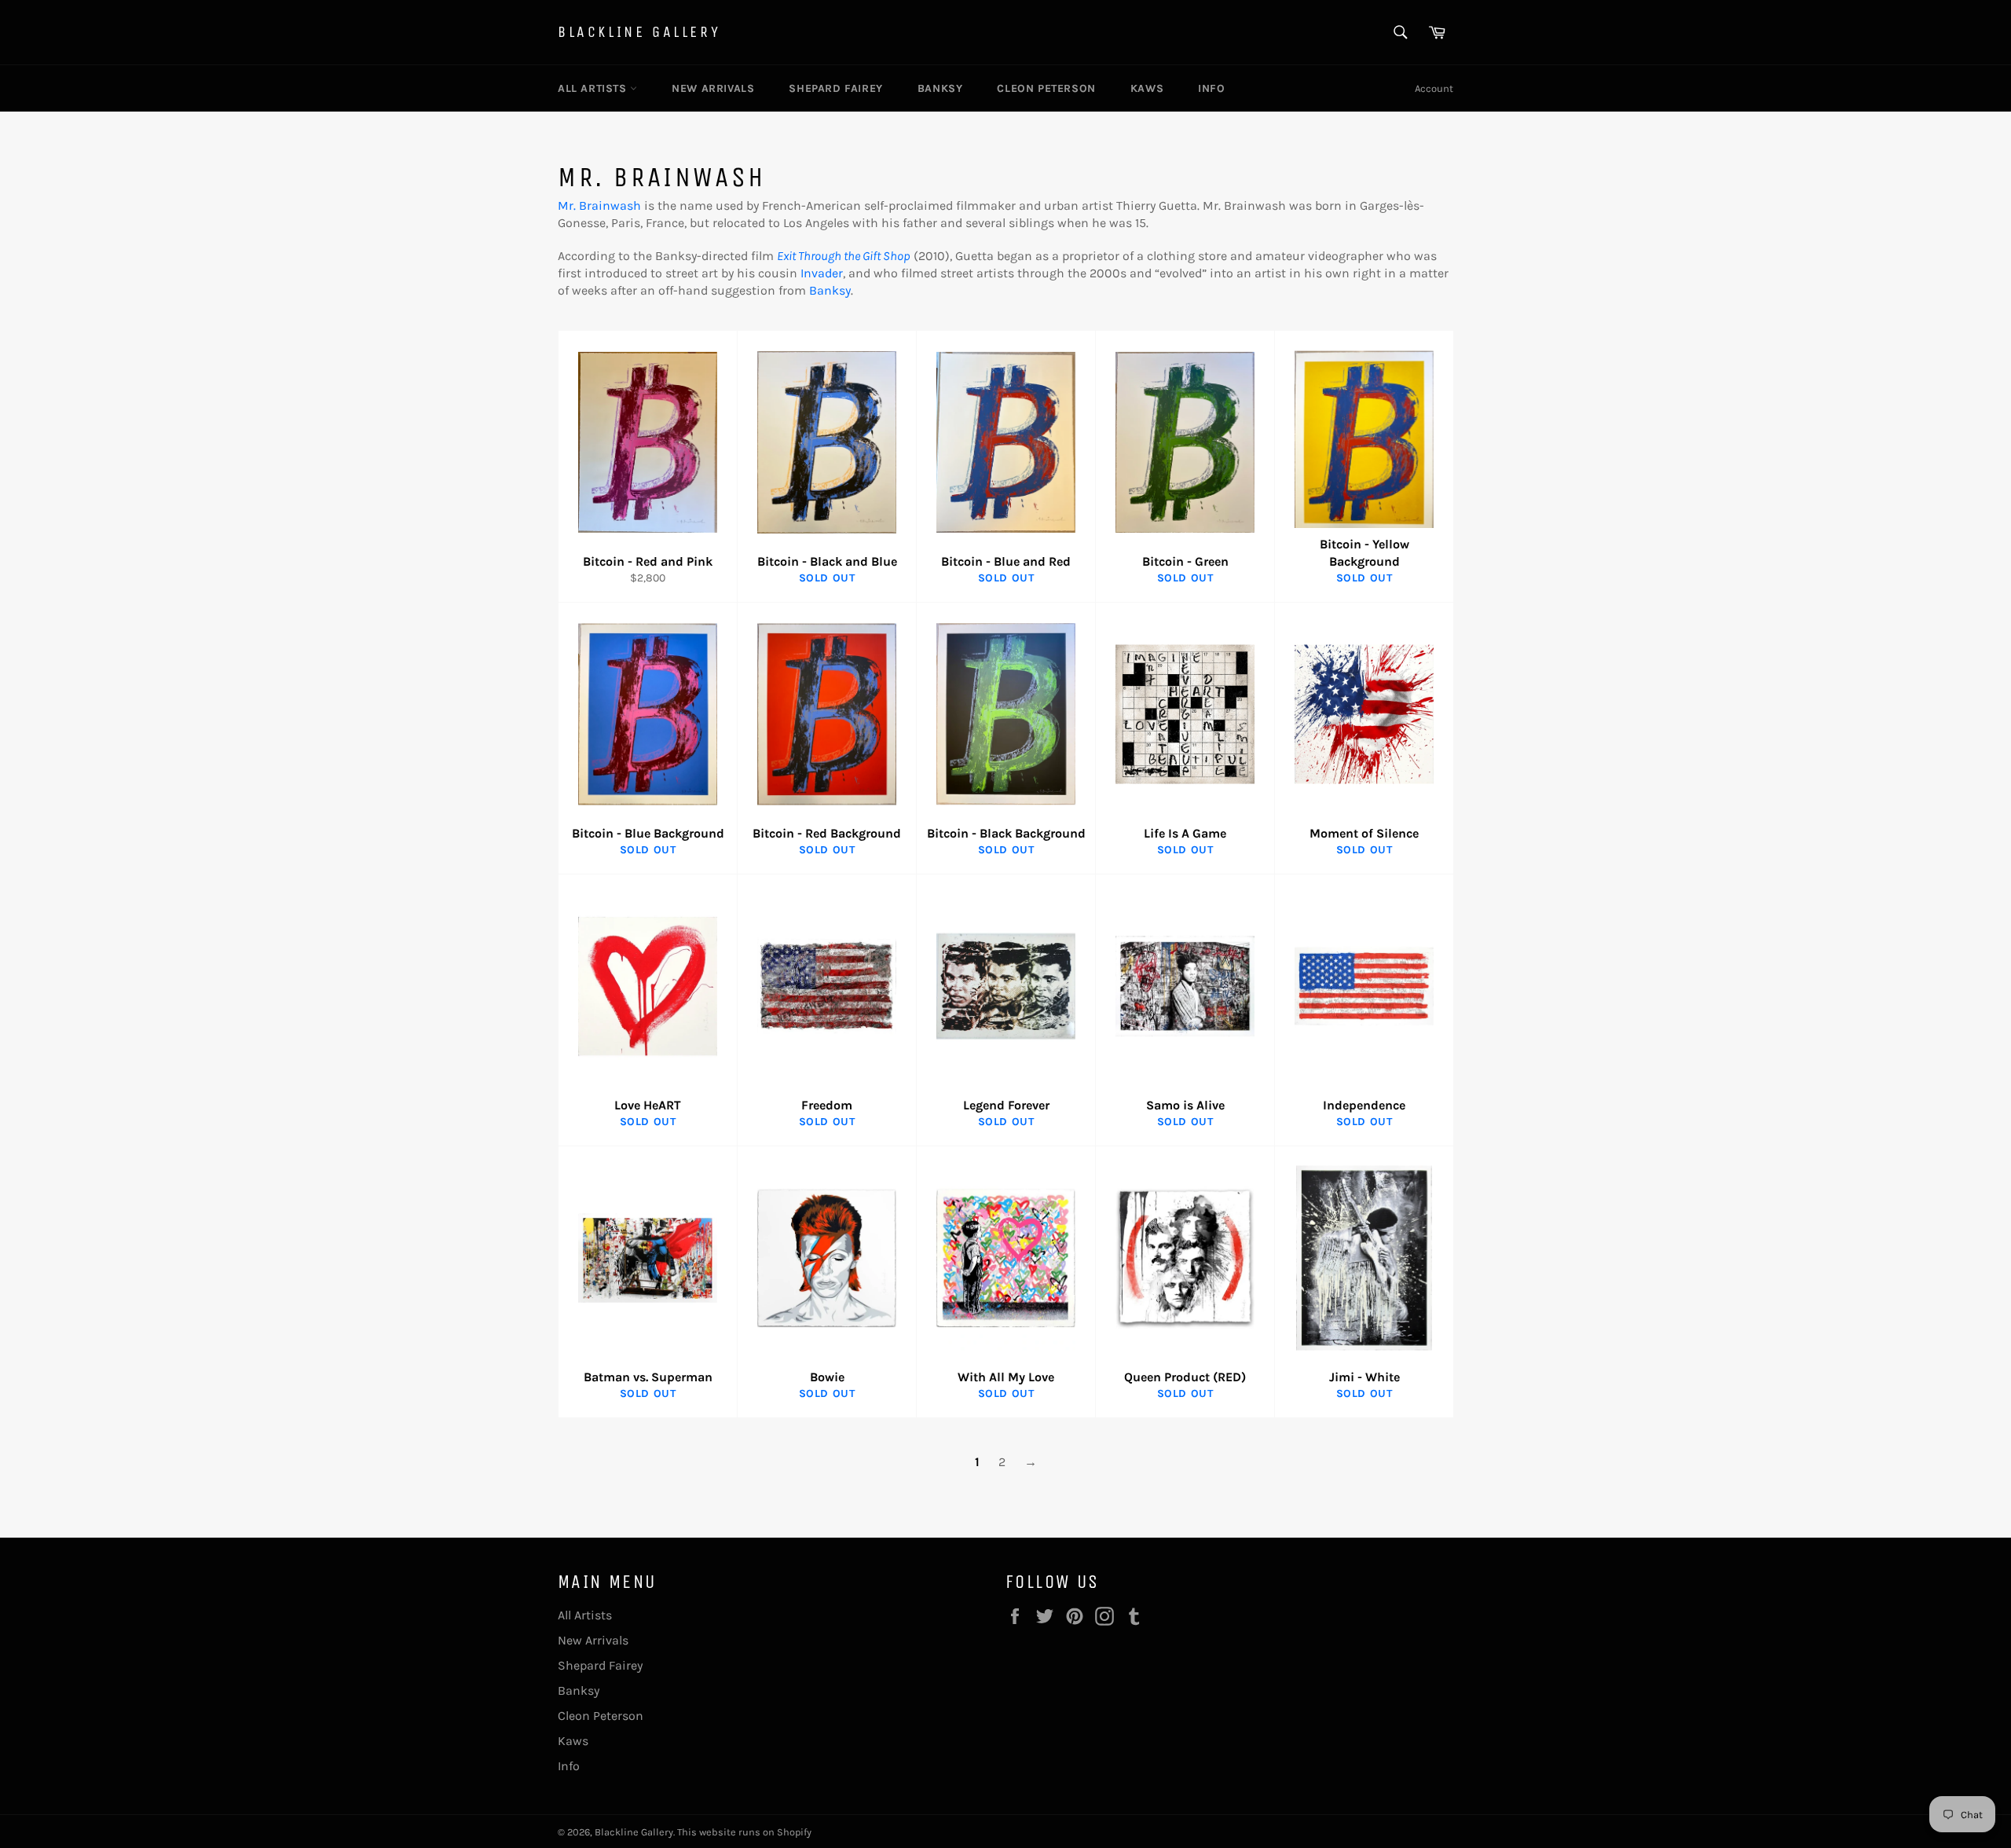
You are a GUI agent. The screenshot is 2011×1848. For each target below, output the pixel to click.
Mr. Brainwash (599, 205)
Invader (822, 273)
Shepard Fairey (835, 88)
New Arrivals (713, 88)
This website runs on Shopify (744, 1832)
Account (1434, 88)
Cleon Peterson (1046, 88)
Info (1211, 88)
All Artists (594, 88)
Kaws (1147, 88)
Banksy (940, 88)
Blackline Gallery (639, 32)
